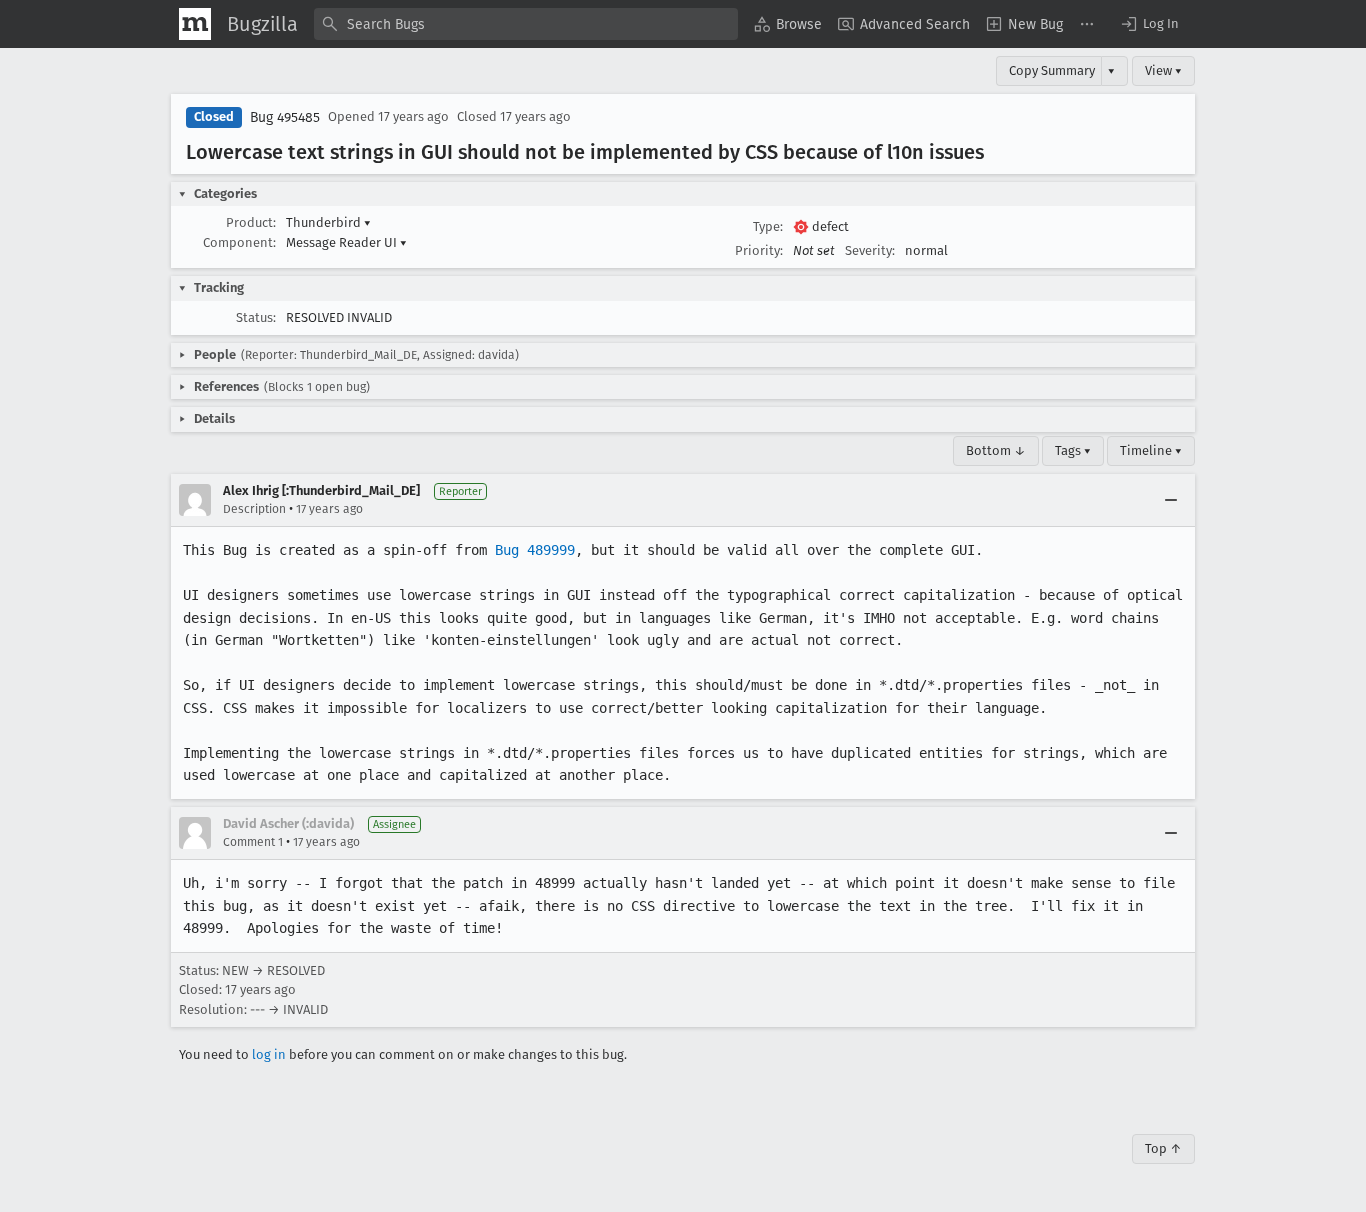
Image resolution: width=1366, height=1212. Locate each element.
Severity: (870, 250)
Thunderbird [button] (328, 222)
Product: (251, 222)
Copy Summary (1052, 70)
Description (254, 509)
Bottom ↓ (996, 450)
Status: (256, 317)
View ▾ (1163, 70)
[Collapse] (1171, 500)
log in (269, 1054)
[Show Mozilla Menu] (195, 24)
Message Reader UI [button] (346, 242)
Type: (768, 226)
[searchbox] (526, 24)
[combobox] (526, 24)
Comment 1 (253, 842)
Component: (239, 242)
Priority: (759, 250)
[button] (1149, 24)
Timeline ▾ (1151, 450)
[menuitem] (788, 24)
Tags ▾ (1073, 450)
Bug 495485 (285, 117)
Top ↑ (1163, 1148)
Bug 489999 (535, 550)
